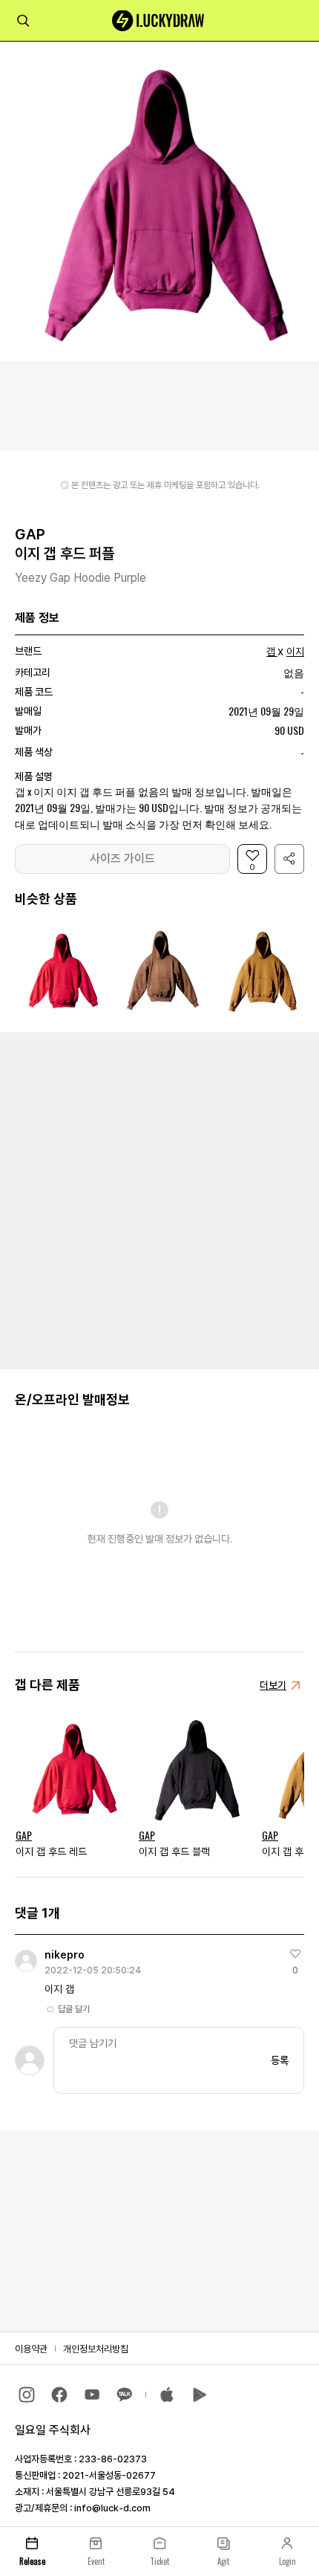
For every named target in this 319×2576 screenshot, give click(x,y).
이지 (295, 652)
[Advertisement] (159, 1199)
